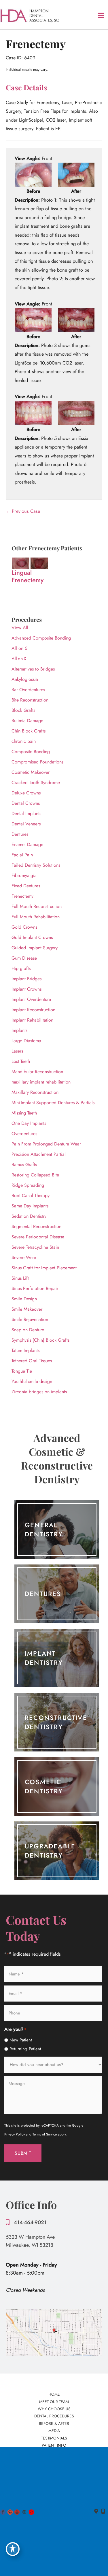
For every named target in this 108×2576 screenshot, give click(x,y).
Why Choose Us (54, 2409)
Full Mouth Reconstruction (37, 906)
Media (54, 2431)
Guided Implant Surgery (35, 948)
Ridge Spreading (28, 1185)
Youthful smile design (32, 1381)
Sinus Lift (20, 1278)
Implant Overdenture (31, 999)
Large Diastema (26, 1041)
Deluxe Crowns (26, 793)
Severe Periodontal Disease (38, 1237)
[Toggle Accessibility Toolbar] (13, 2549)
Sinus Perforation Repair (35, 1288)
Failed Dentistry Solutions (36, 865)
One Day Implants (29, 1123)
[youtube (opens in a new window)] (18, 2511)
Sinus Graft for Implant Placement (44, 1268)
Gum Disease (24, 958)
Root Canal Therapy (31, 1196)
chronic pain (24, 741)
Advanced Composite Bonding (41, 638)
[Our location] (103, 2511)
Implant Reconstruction (33, 1010)
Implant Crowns (26, 989)
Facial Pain (22, 855)
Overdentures (24, 1134)
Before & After (54, 2423)
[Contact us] (96, 2511)
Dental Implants (26, 813)
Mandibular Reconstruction (37, 1072)
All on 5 (19, 648)
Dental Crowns (26, 803)
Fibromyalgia (24, 875)
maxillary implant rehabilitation (41, 1082)
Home (54, 2394)
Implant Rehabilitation (32, 1020)
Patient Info (54, 2445)
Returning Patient (25, 2049)
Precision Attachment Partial (39, 1154)
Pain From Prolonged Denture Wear (46, 1144)
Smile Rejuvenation (30, 1319)
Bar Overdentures (28, 690)
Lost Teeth (21, 1061)
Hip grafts (21, 968)
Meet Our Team (54, 2402)
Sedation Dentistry (29, 1216)
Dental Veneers (26, 824)
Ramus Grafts (24, 1165)
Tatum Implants (25, 1350)
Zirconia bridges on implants (39, 1392)
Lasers (17, 1051)
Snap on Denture (28, 1330)
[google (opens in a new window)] (11, 2511)
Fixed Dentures (26, 886)
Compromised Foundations (37, 762)
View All (20, 628)
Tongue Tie (22, 1371)
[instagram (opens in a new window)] (25, 2511)
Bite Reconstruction (30, 700)
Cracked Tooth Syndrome (36, 783)
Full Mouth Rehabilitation (36, 917)
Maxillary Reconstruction (35, 1092)
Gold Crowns (24, 927)
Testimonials (54, 2438)
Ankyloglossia (25, 679)
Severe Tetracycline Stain (35, 1247)
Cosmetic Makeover (31, 772)
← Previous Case (23, 511)
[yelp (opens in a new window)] (31, 2511)
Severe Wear (24, 1257)
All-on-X (19, 659)
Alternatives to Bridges (33, 669)
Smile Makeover (27, 1309)
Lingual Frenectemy (28, 576)
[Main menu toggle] (101, 15)
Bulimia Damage (27, 721)
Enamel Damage (27, 844)
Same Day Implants (30, 1206)
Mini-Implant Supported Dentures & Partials (53, 1103)
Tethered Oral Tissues (32, 1361)
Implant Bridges (26, 979)
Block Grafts (23, 710)
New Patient (21, 2040)
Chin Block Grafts (29, 731)
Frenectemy (22, 896)
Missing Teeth (24, 1113)
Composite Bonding (31, 752)
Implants (19, 1030)
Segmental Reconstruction (36, 1226)
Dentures (20, 834)
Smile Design (24, 1299)
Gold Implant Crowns (32, 937)
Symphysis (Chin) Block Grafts (40, 1340)
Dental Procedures (54, 2416)
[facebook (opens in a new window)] (4, 2511)
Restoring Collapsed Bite (35, 1175)
